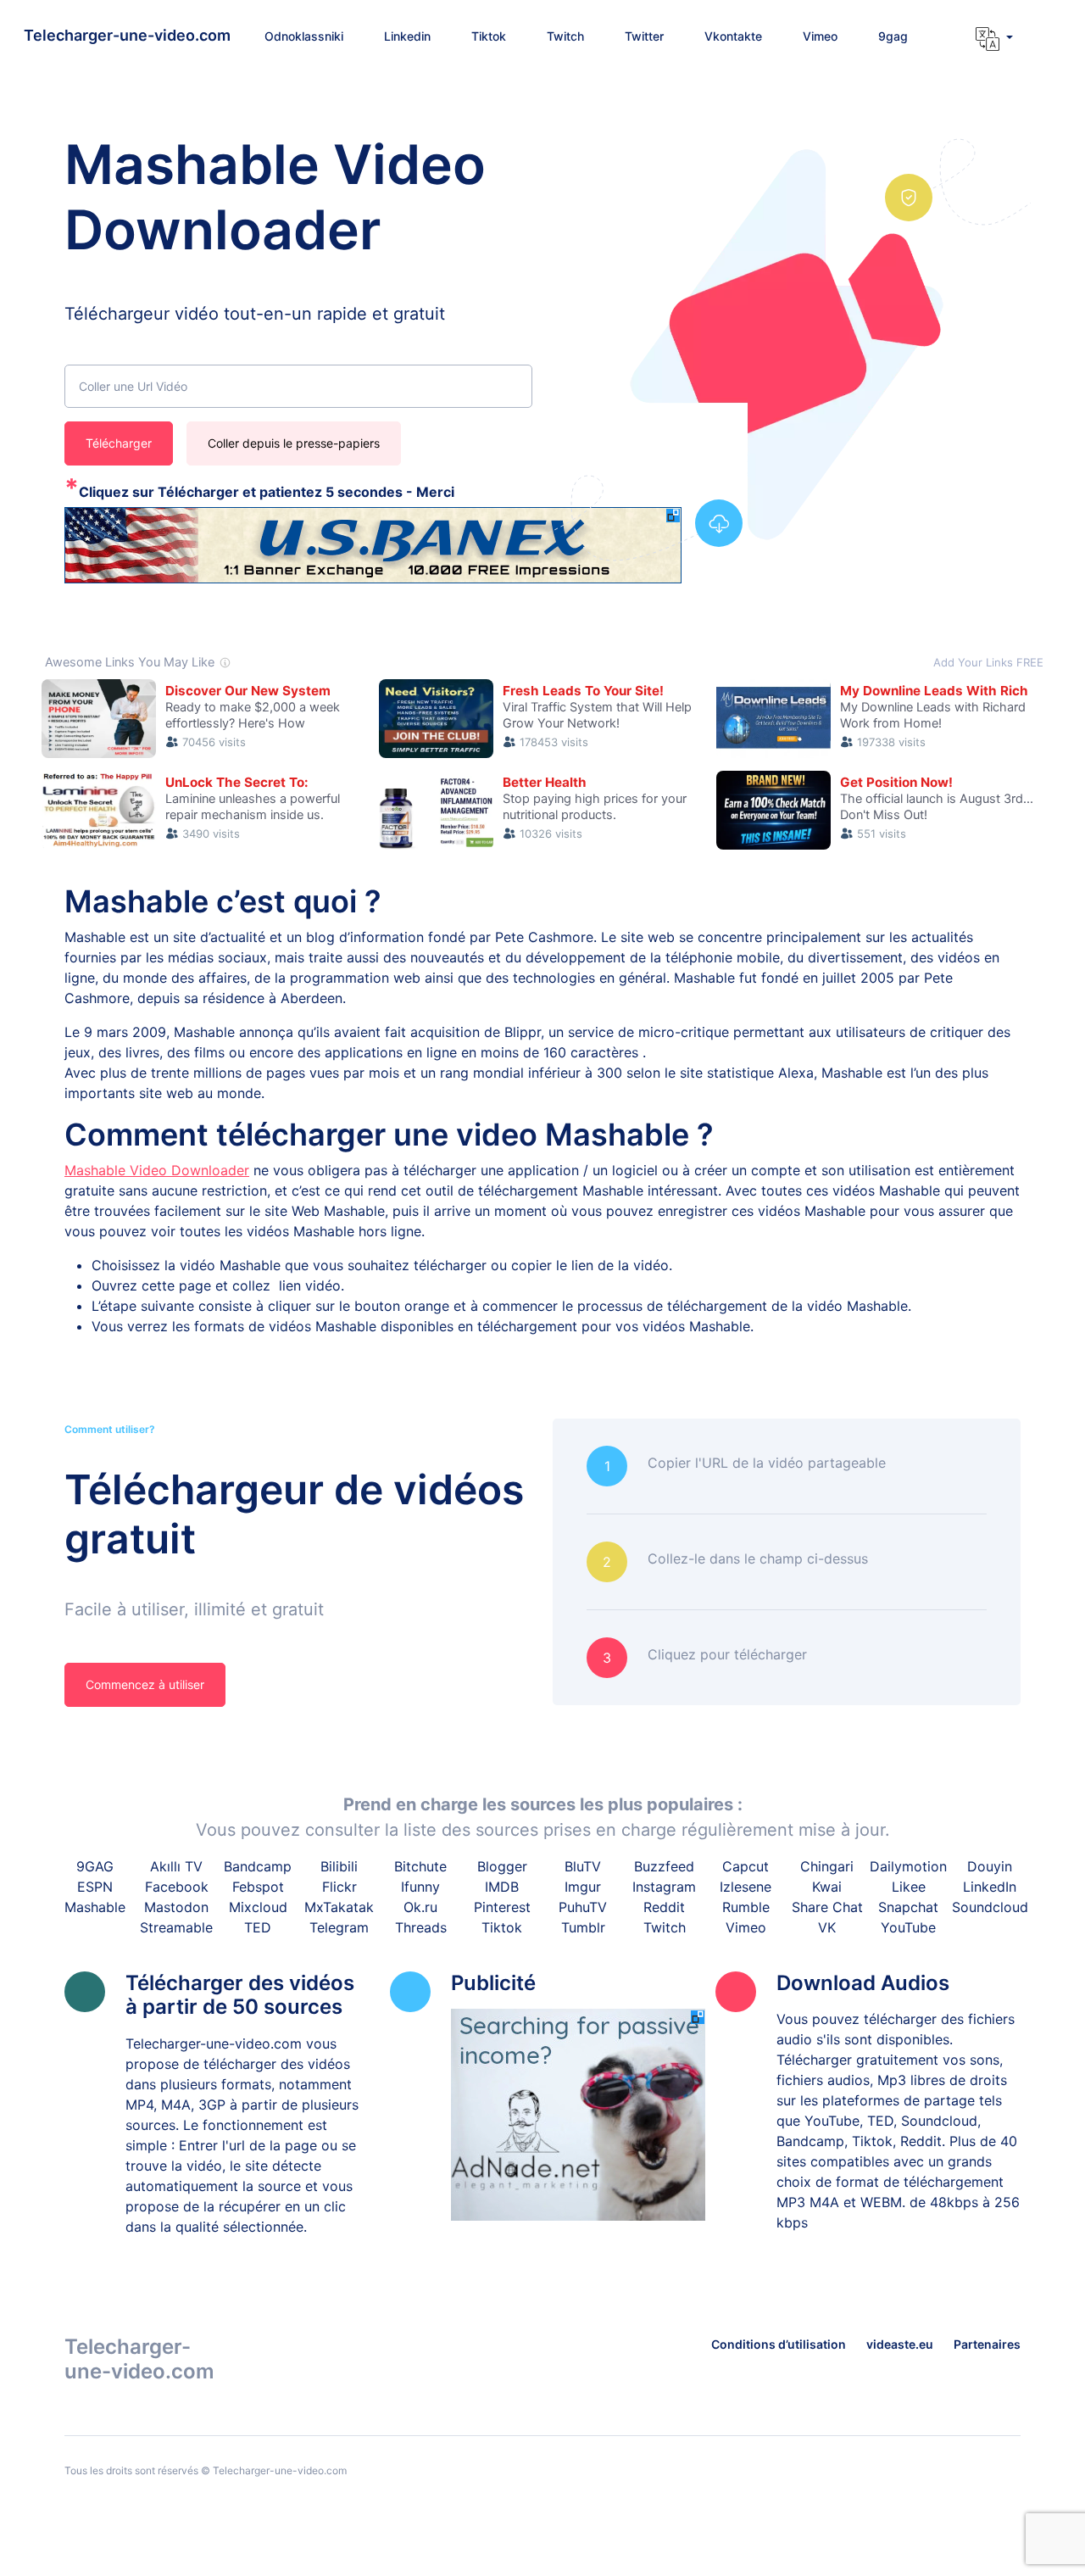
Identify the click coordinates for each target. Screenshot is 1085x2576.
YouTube (908, 1927)
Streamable (176, 1927)
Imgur (583, 1887)
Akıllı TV (176, 1866)
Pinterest (502, 1907)
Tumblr (583, 1927)
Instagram (664, 1887)
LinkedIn (990, 1887)
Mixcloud (258, 1907)
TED (258, 1927)
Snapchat (908, 1907)
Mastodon (176, 1907)
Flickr (339, 1887)
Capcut (746, 1866)
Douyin (990, 1866)
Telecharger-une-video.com (127, 35)
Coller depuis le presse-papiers (294, 443)
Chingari (827, 1866)
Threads (421, 1927)
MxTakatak (339, 1907)
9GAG (95, 1866)
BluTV (583, 1866)
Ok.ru (420, 1907)
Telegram (339, 1927)
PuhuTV (583, 1907)
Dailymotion (908, 1866)
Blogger (502, 1866)
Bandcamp (258, 1866)
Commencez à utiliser (145, 1684)
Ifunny (420, 1887)
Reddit (664, 1907)
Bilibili (339, 1866)
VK (827, 1927)
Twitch (665, 1927)
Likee (909, 1887)
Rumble (746, 1907)
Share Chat (827, 1907)
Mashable (95, 1907)
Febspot (258, 1887)
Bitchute (420, 1866)
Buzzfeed (664, 1866)
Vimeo (746, 1927)
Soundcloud (990, 1907)
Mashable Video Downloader (157, 1170)
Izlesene (746, 1887)
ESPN (95, 1887)
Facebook (177, 1887)
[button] (988, 39)
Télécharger (119, 443)
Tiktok (502, 1927)
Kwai (827, 1887)
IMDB (502, 1887)
